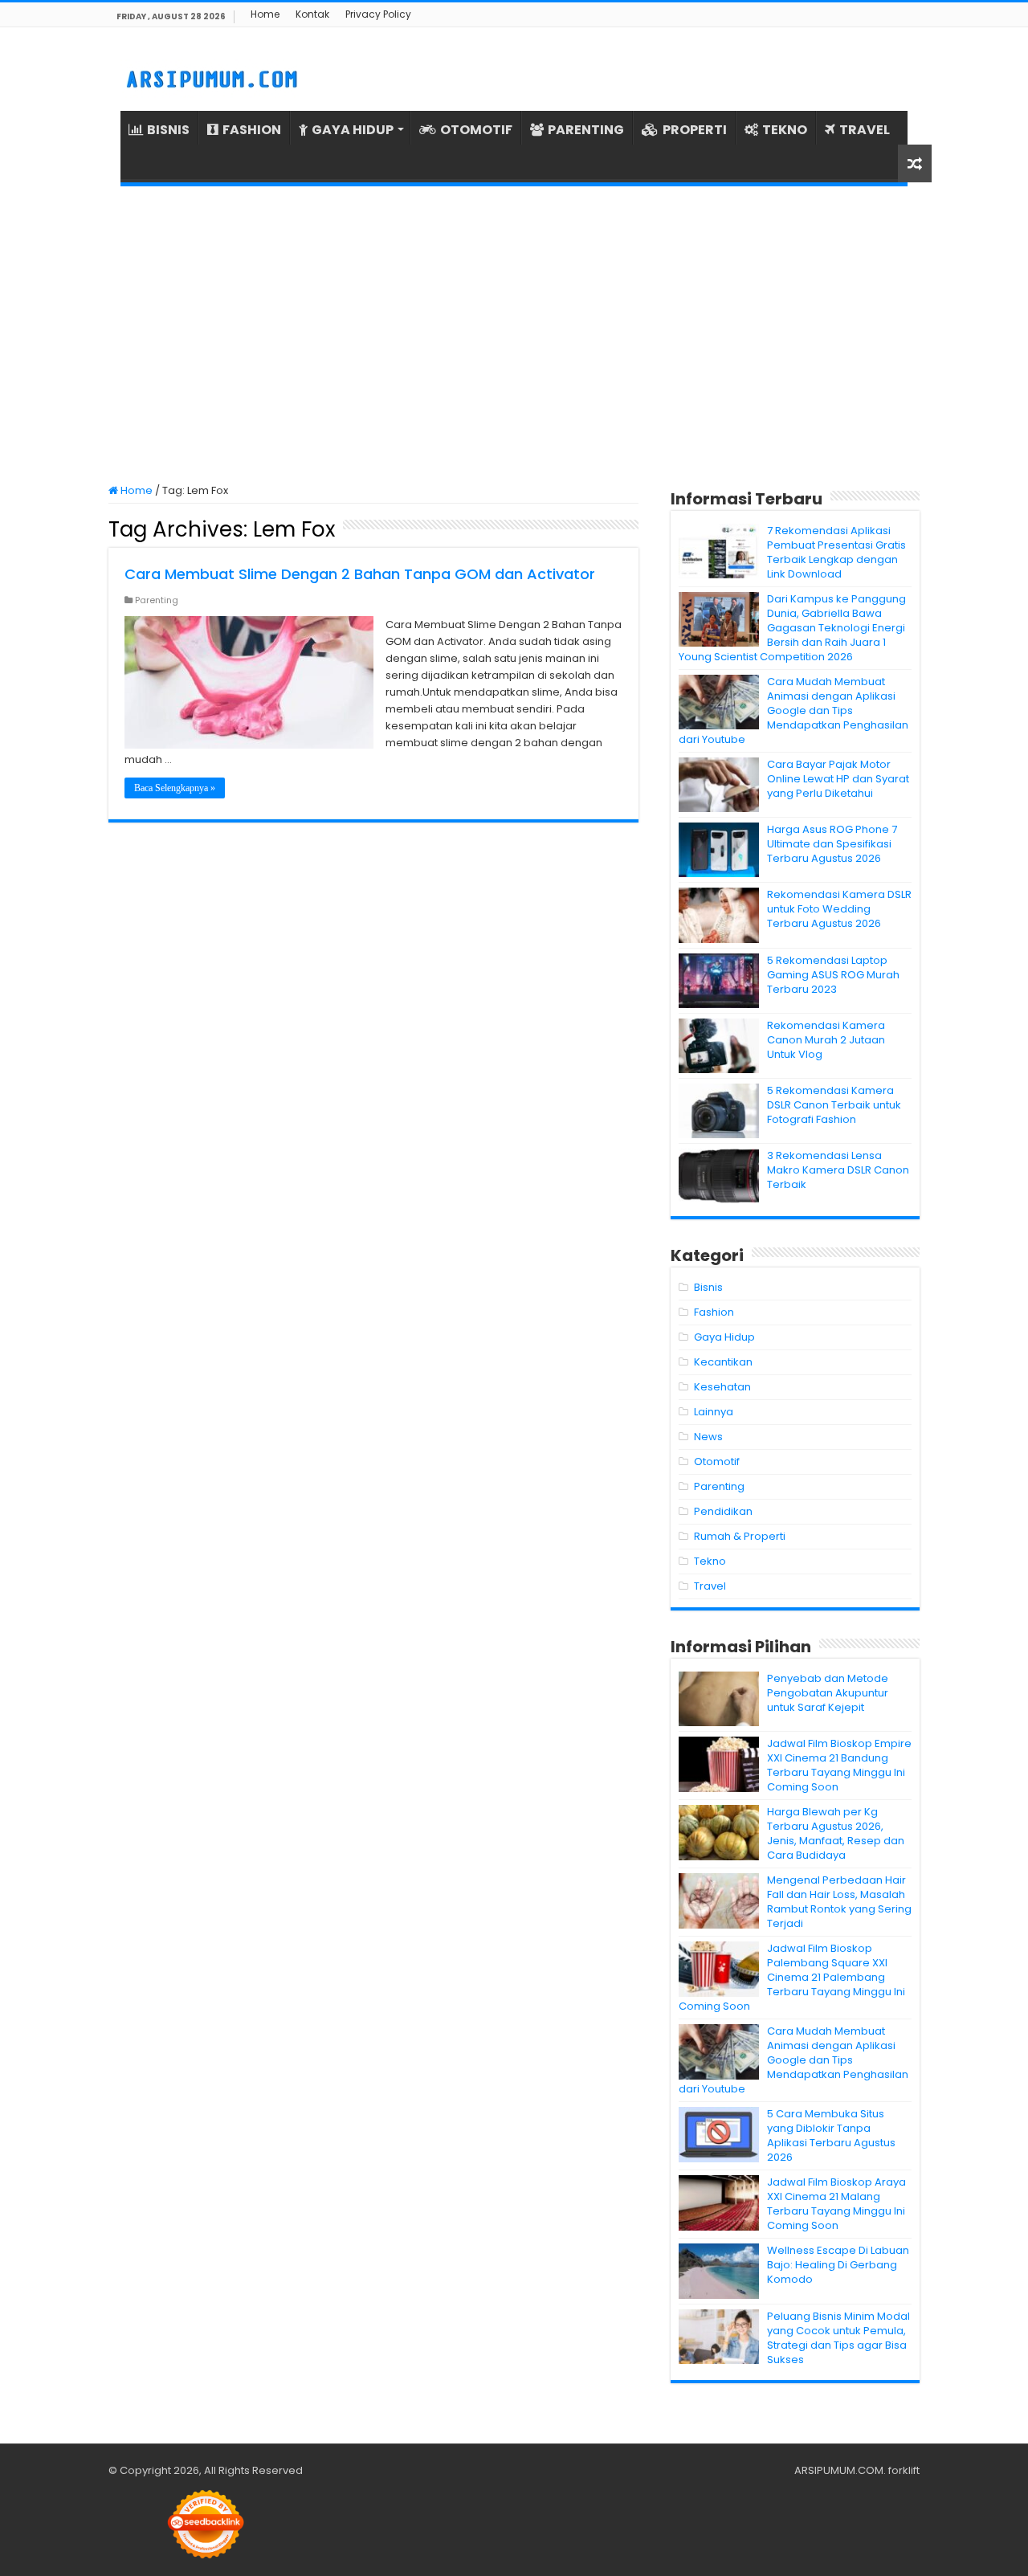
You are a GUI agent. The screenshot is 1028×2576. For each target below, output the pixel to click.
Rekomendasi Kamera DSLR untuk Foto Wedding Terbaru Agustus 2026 (839, 909)
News (708, 1437)
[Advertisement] (514, 335)
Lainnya (714, 1412)
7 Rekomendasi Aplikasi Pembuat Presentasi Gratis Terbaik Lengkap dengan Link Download (836, 552)
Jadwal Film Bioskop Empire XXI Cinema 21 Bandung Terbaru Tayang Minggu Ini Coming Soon (839, 1765)
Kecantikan (723, 1362)
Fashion (714, 1312)
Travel (710, 1586)
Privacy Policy (378, 14)
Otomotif (717, 1462)
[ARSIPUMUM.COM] (210, 77)
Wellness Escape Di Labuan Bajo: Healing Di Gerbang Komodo (838, 2265)
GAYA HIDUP (353, 130)
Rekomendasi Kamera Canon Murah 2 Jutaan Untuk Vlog (826, 1040)
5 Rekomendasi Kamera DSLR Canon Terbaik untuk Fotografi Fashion (834, 1105)
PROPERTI (695, 130)
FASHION (252, 130)
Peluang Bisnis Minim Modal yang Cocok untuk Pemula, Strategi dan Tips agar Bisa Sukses (838, 2338)
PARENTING (586, 130)
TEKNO (785, 130)
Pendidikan (723, 1511)
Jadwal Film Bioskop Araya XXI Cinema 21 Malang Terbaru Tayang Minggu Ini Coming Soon (836, 2204)
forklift (904, 2470)
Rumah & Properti (740, 1536)
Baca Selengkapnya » (175, 788)
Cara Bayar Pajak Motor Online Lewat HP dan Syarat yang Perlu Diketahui (838, 779)
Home (265, 14)
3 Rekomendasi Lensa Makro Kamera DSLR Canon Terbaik (838, 1170)
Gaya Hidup (724, 1337)
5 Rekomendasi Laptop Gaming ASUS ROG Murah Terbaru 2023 (833, 975)
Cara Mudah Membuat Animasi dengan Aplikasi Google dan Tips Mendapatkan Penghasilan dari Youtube (793, 710)
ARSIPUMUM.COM (839, 2470)
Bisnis (708, 1287)
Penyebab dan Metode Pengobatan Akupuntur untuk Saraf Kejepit (828, 1693)
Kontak (312, 14)
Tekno (710, 1561)
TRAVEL (865, 130)
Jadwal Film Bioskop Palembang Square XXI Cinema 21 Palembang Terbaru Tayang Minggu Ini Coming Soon (792, 1977)
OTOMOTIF (476, 130)
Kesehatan (722, 1387)
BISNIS (168, 130)
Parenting (157, 600)
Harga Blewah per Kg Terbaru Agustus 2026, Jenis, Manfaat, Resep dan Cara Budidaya (836, 1833)
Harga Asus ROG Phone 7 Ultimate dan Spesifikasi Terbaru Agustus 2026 (832, 844)
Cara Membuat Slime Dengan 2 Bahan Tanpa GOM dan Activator (360, 574)
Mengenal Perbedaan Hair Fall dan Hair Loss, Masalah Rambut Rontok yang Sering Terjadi (839, 1902)
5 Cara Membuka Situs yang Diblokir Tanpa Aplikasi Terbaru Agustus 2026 (831, 2135)
